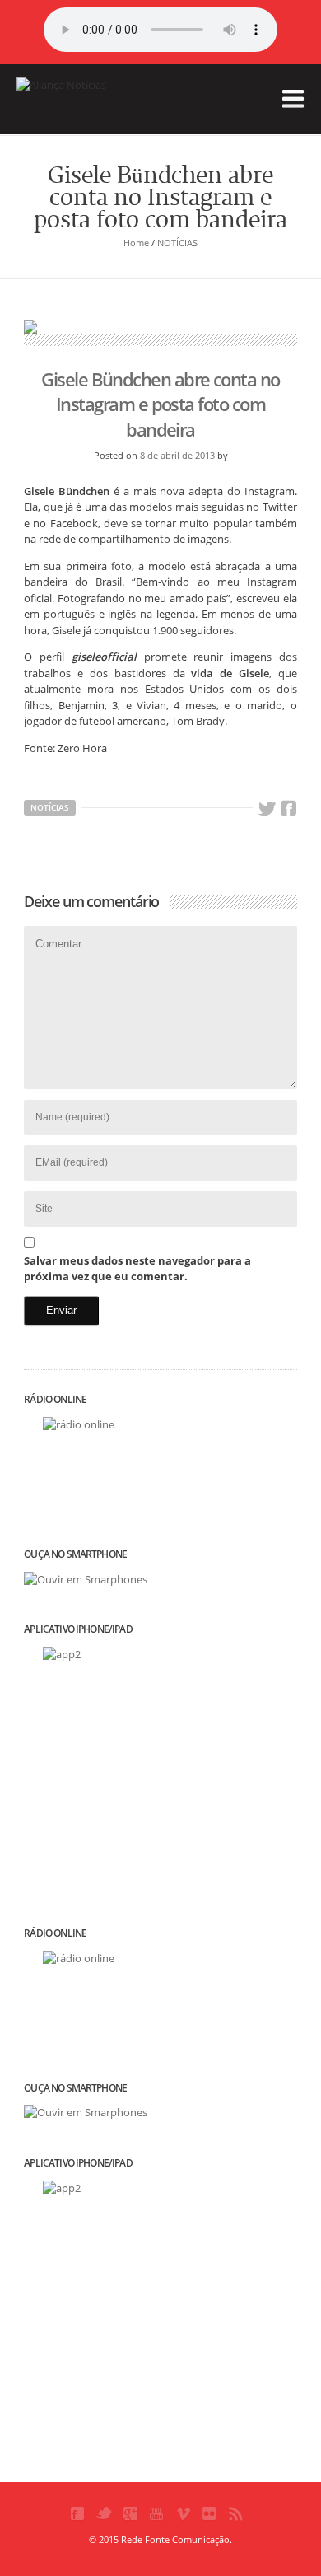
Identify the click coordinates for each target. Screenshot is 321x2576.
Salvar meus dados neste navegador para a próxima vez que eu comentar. (137, 1269)
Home (136, 243)
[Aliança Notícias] (99, 110)
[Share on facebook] (289, 809)
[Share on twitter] (267, 809)
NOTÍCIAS (177, 243)
